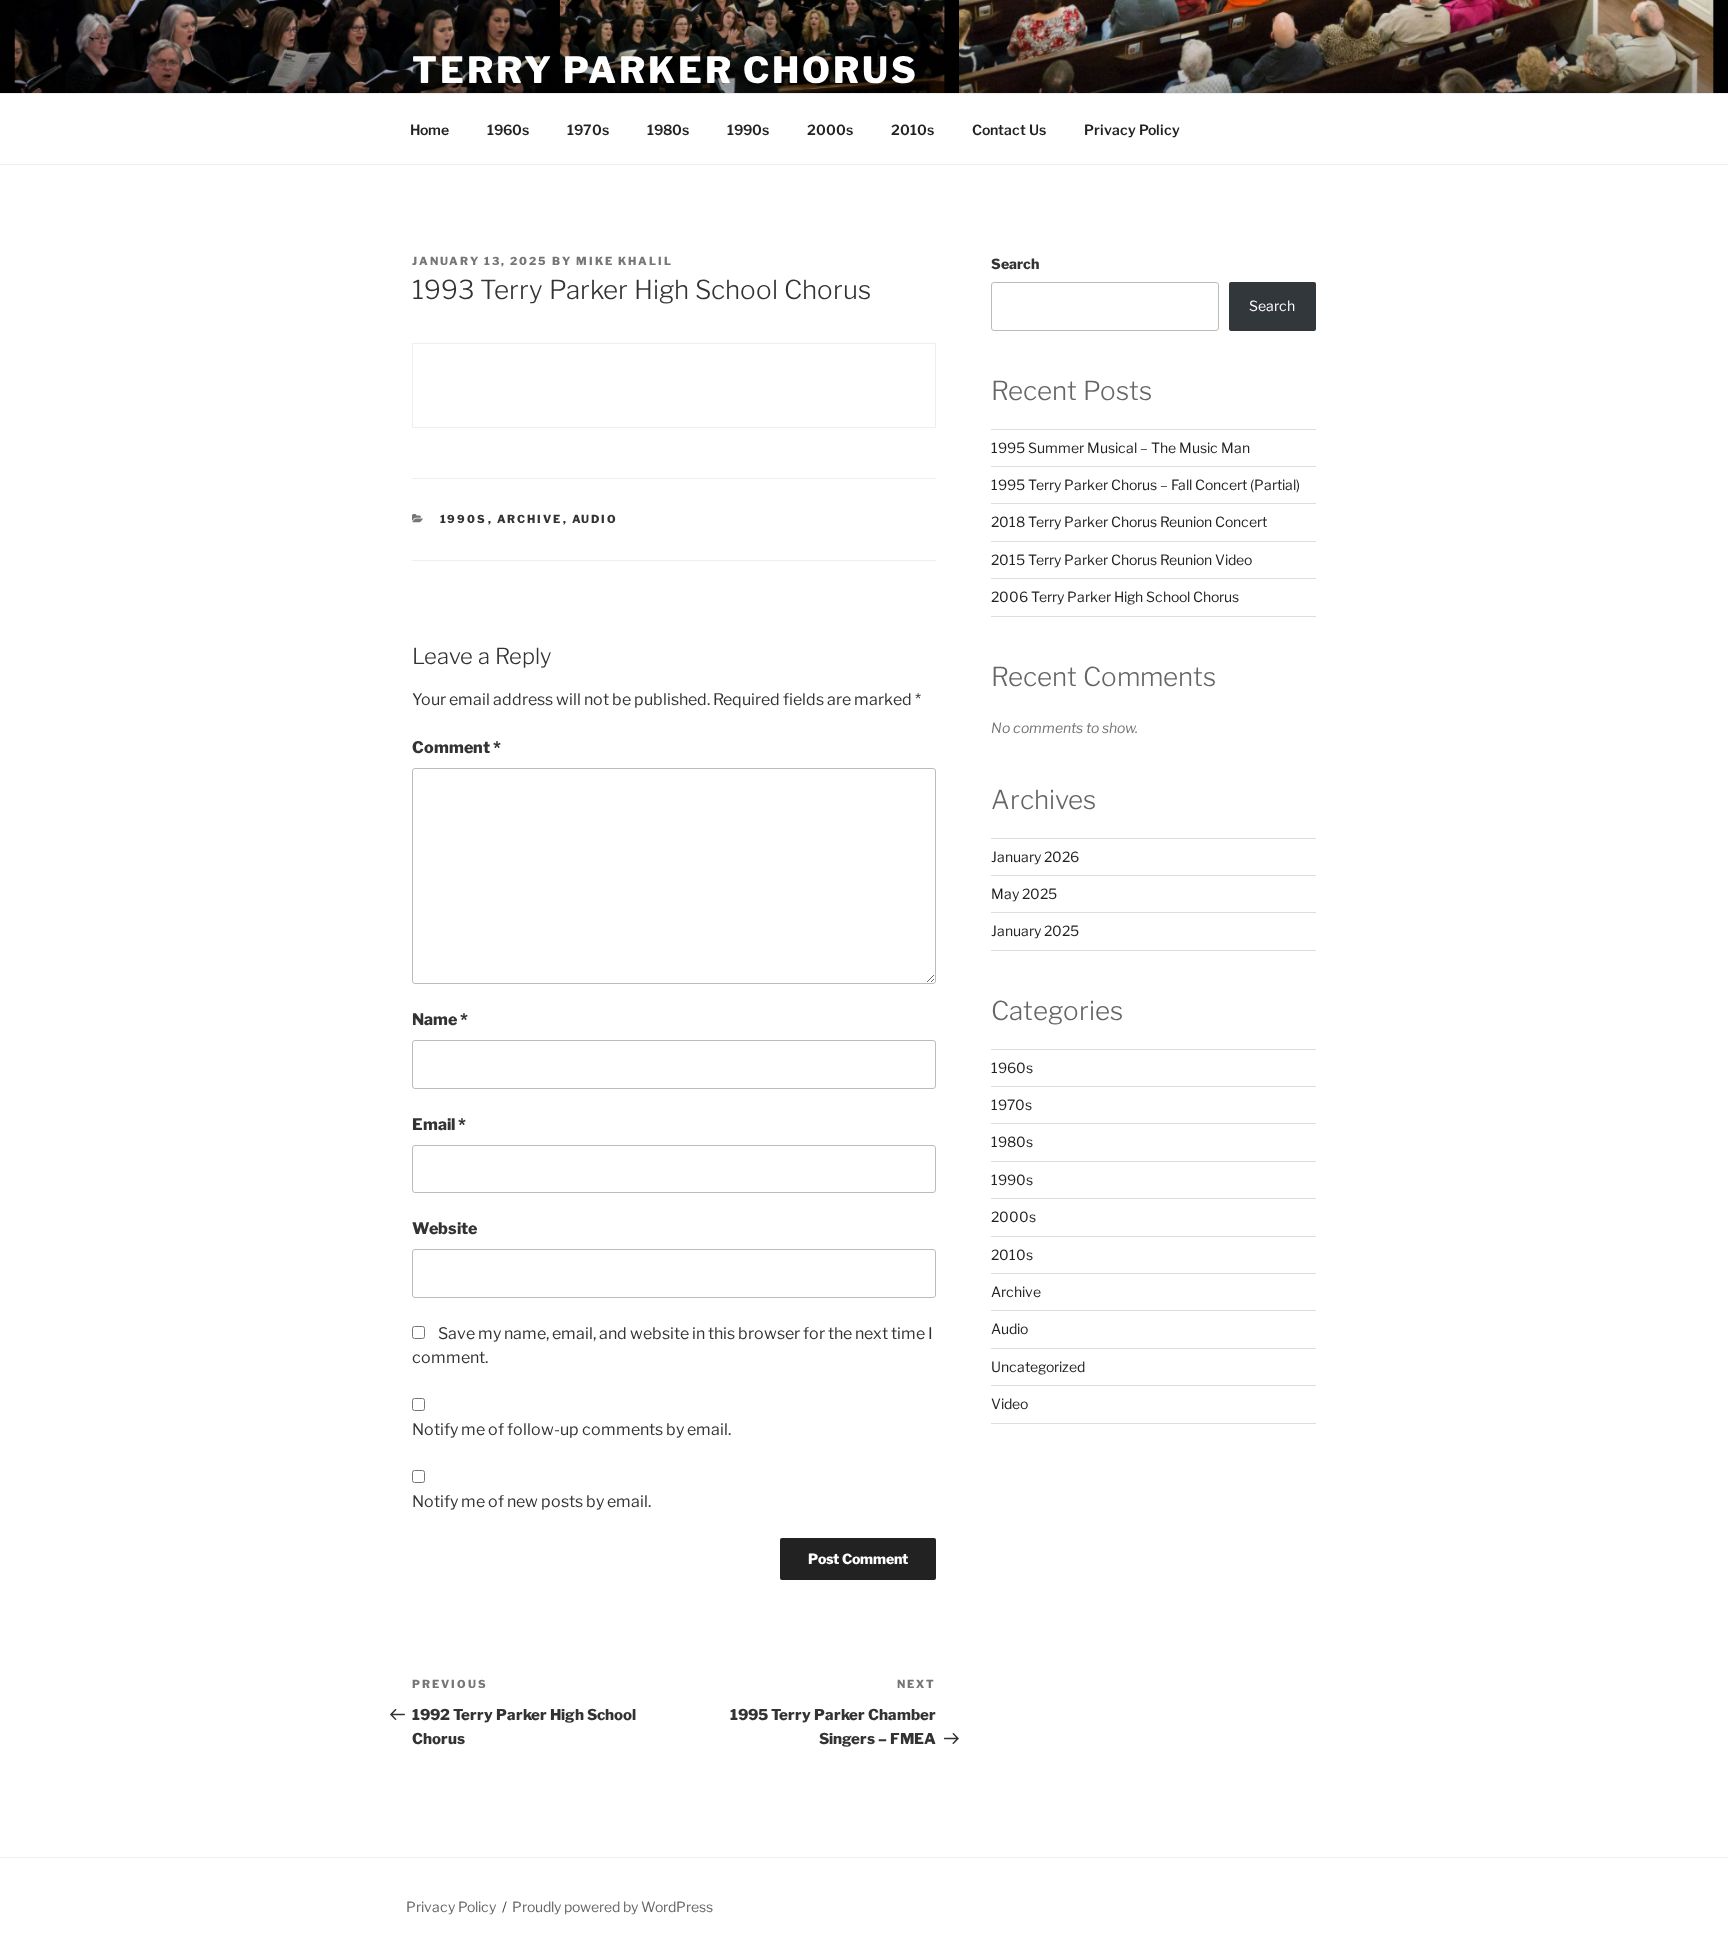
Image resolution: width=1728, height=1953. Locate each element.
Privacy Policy (1132, 129)
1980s (668, 129)
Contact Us (1009, 129)
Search (1015, 263)
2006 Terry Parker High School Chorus (1115, 596)
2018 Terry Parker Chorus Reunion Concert (1129, 521)
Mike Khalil (624, 261)
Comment (456, 747)
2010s (912, 129)
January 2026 (1035, 856)
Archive (530, 519)
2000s (830, 129)
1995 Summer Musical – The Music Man (1120, 447)
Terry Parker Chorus (665, 70)
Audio (595, 519)
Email (439, 1124)
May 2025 (1024, 893)
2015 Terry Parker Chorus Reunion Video (1121, 559)
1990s (748, 129)
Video (1009, 1403)
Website (444, 1228)
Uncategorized (1038, 1366)
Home (429, 129)
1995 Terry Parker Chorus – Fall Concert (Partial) (1145, 484)
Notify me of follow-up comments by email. (571, 1429)
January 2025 (1035, 930)
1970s (588, 129)
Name (440, 1019)
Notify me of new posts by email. (531, 1501)
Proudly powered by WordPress (612, 1906)
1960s (508, 129)
